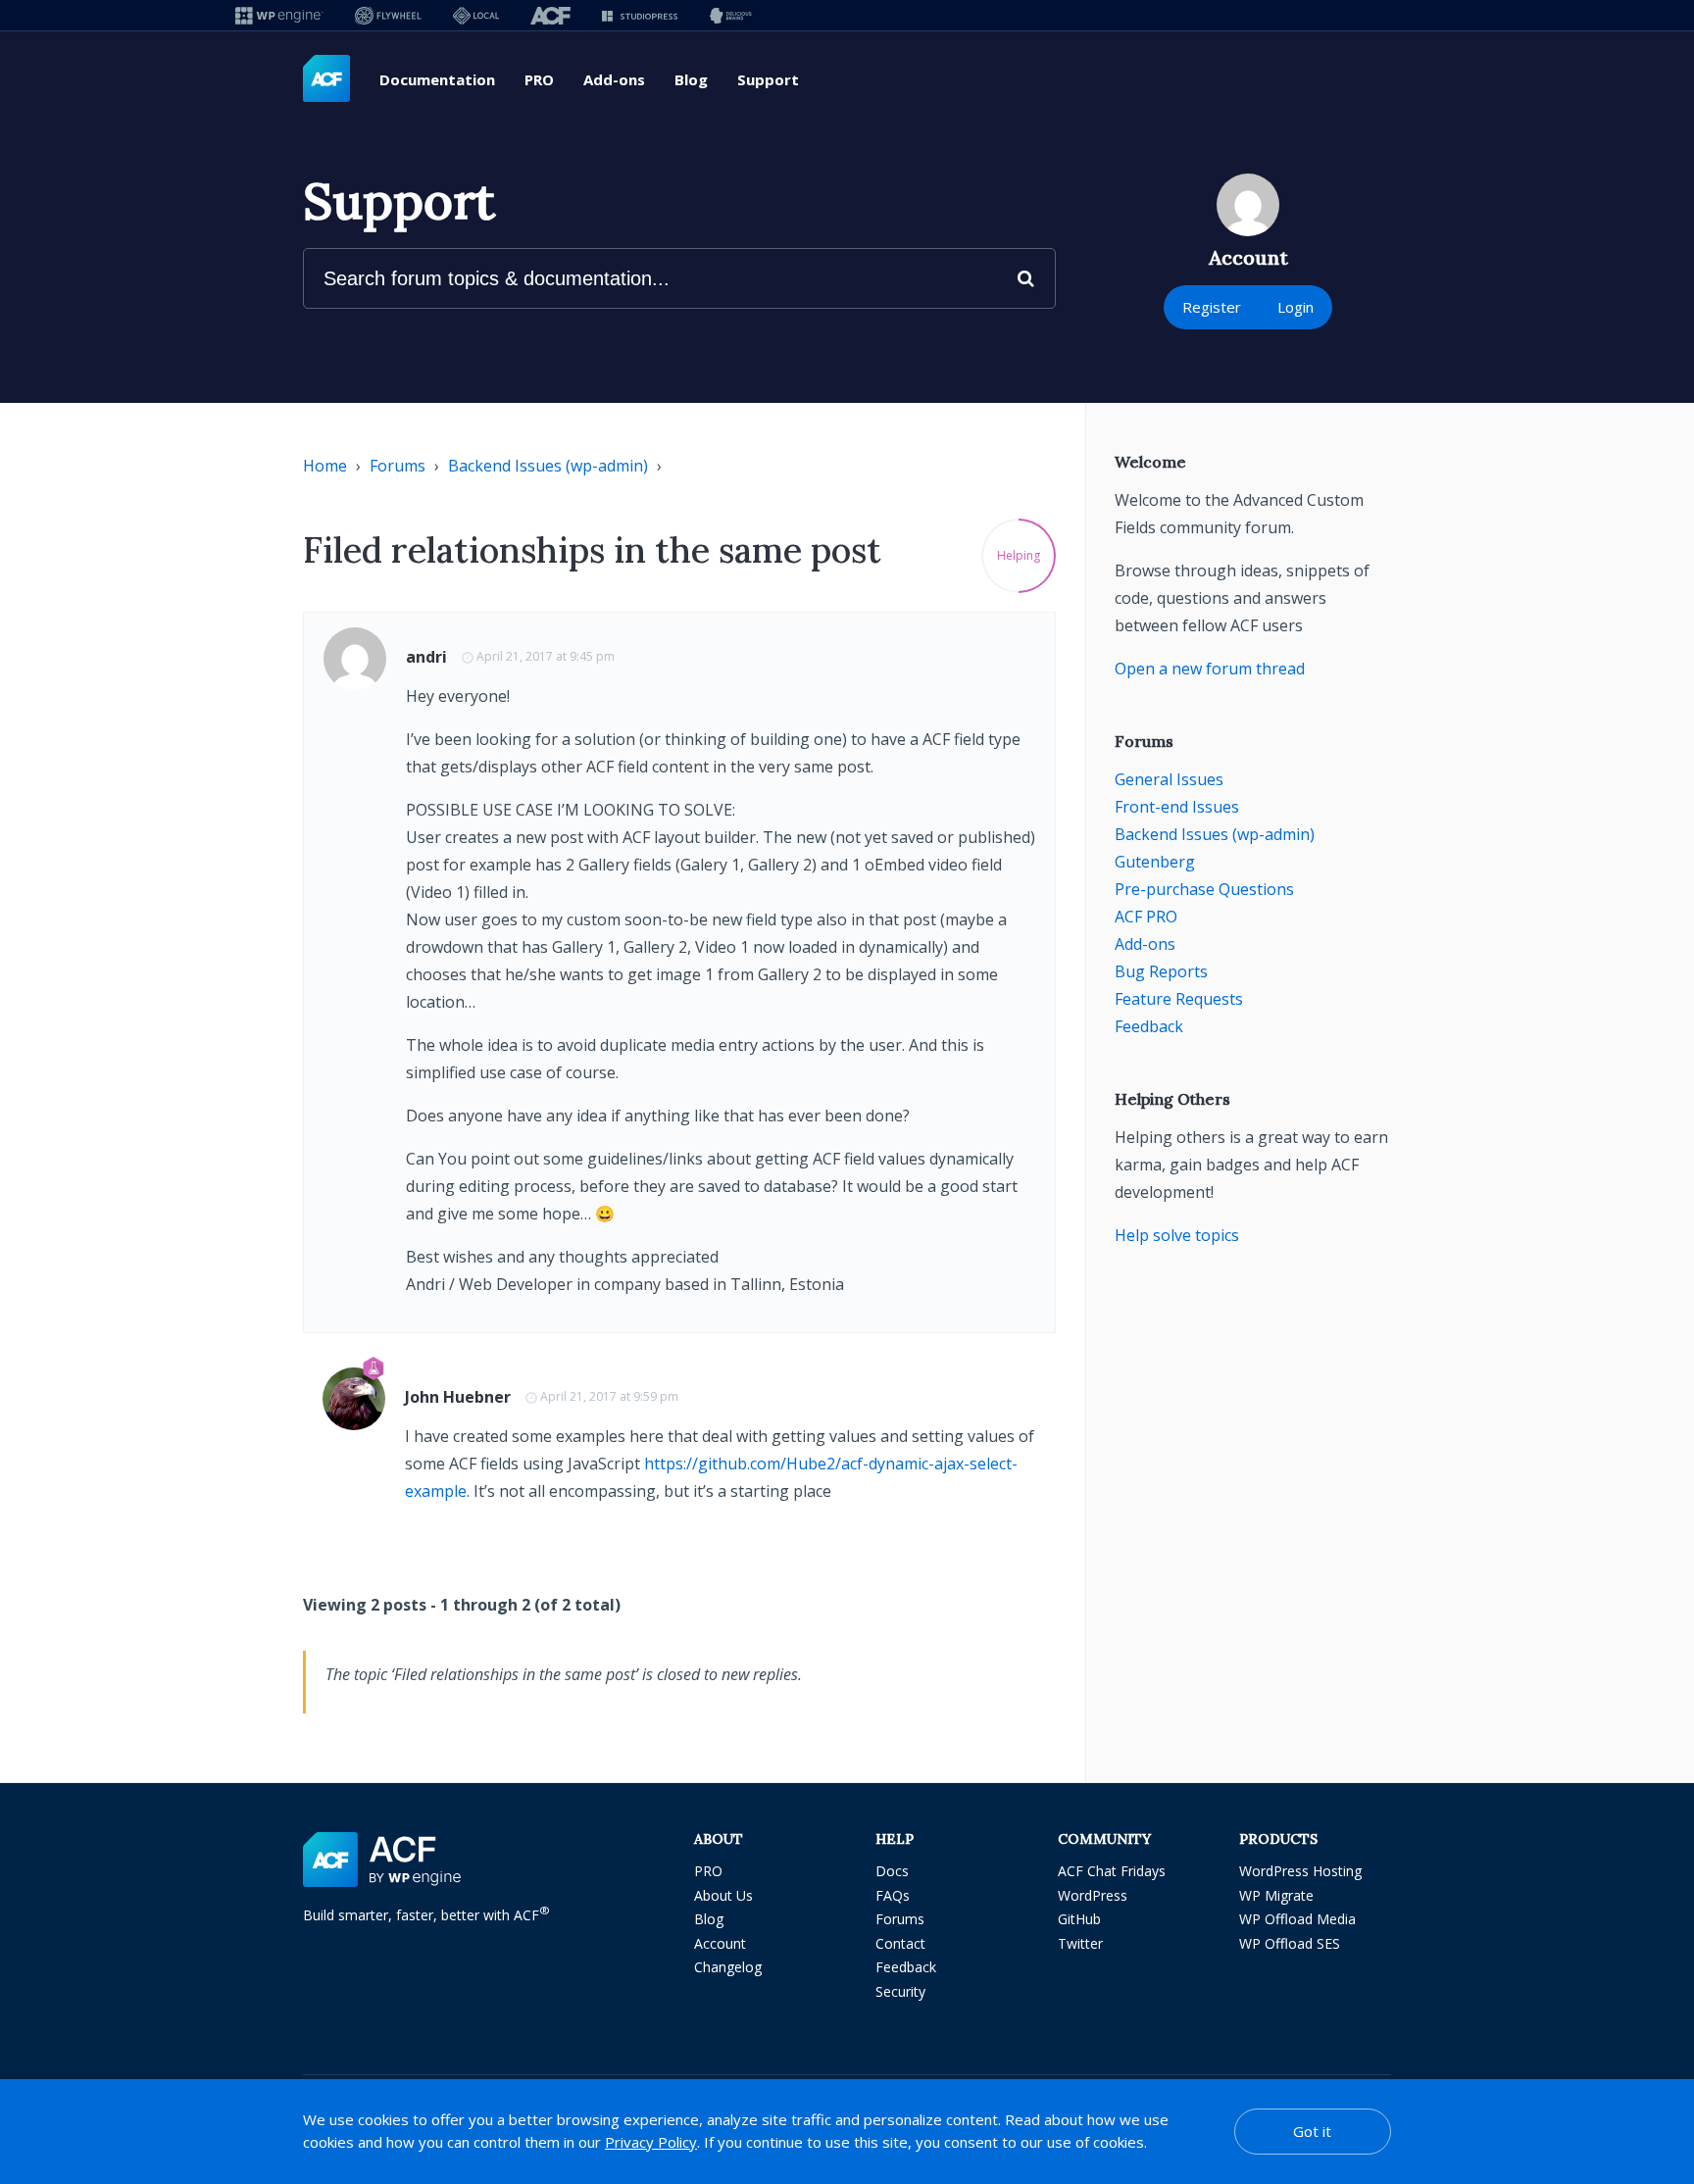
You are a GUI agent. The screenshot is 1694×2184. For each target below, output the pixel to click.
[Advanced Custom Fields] (326, 79)
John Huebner (458, 1397)
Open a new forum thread (1210, 669)
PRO (539, 79)
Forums (398, 466)
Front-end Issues (1177, 807)
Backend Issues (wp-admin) (548, 466)
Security (900, 1991)
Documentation (437, 79)
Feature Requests (1179, 999)
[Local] (476, 15)
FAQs (893, 1895)
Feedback (1149, 1026)
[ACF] (550, 15)
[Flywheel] (388, 15)
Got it (1312, 2131)
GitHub (1079, 1919)
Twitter (1080, 1943)
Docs (892, 1871)
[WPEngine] (279, 15)
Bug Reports (1161, 971)
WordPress (1093, 1895)
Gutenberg (1155, 862)
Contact (900, 1943)
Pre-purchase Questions (1204, 889)
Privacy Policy (651, 2142)
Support (768, 79)
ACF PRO (1146, 917)
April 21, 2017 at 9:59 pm (609, 1396)
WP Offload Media (1297, 1919)
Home (325, 466)
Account (720, 1943)
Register (1212, 307)
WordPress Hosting (1300, 1871)
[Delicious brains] (731, 15)
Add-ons (614, 79)
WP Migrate (1276, 1895)
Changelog (728, 1967)
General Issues (1169, 779)
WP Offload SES (1290, 1943)
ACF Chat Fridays (1112, 1871)
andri (426, 657)
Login (1295, 307)
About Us (723, 1895)
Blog (691, 79)
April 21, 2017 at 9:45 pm (546, 656)
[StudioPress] (640, 15)
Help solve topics (1177, 1235)
